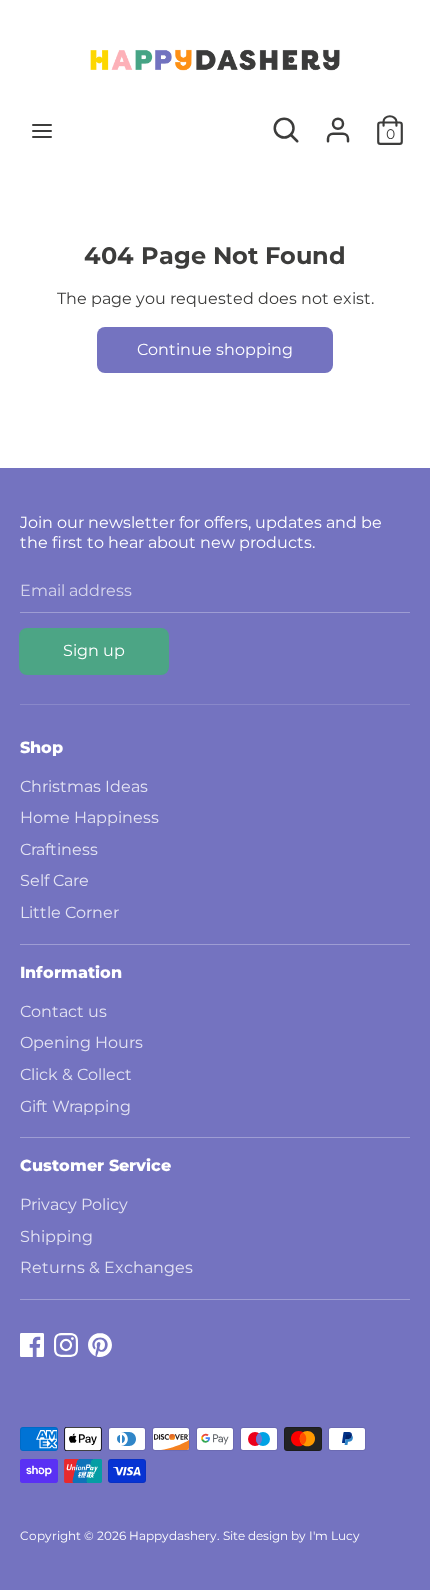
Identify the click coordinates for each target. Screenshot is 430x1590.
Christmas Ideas (84, 786)
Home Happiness (89, 817)
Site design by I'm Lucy (291, 1535)
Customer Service (95, 1165)
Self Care (54, 880)
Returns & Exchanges (106, 1267)
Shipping (56, 1236)
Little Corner (69, 912)
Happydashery (173, 1535)
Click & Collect (76, 1074)
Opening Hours (81, 1042)
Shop (41, 747)
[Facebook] (32, 1342)
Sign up (94, 650)
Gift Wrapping (75, 1106)
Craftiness (59, 849)
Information (71, 972)
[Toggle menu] (42, 130)
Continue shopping (215, 349)
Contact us (63, 1011)
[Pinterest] (100, 1342)
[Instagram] (66, 1342)
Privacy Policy (74, 1204)
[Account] (338, 122)
